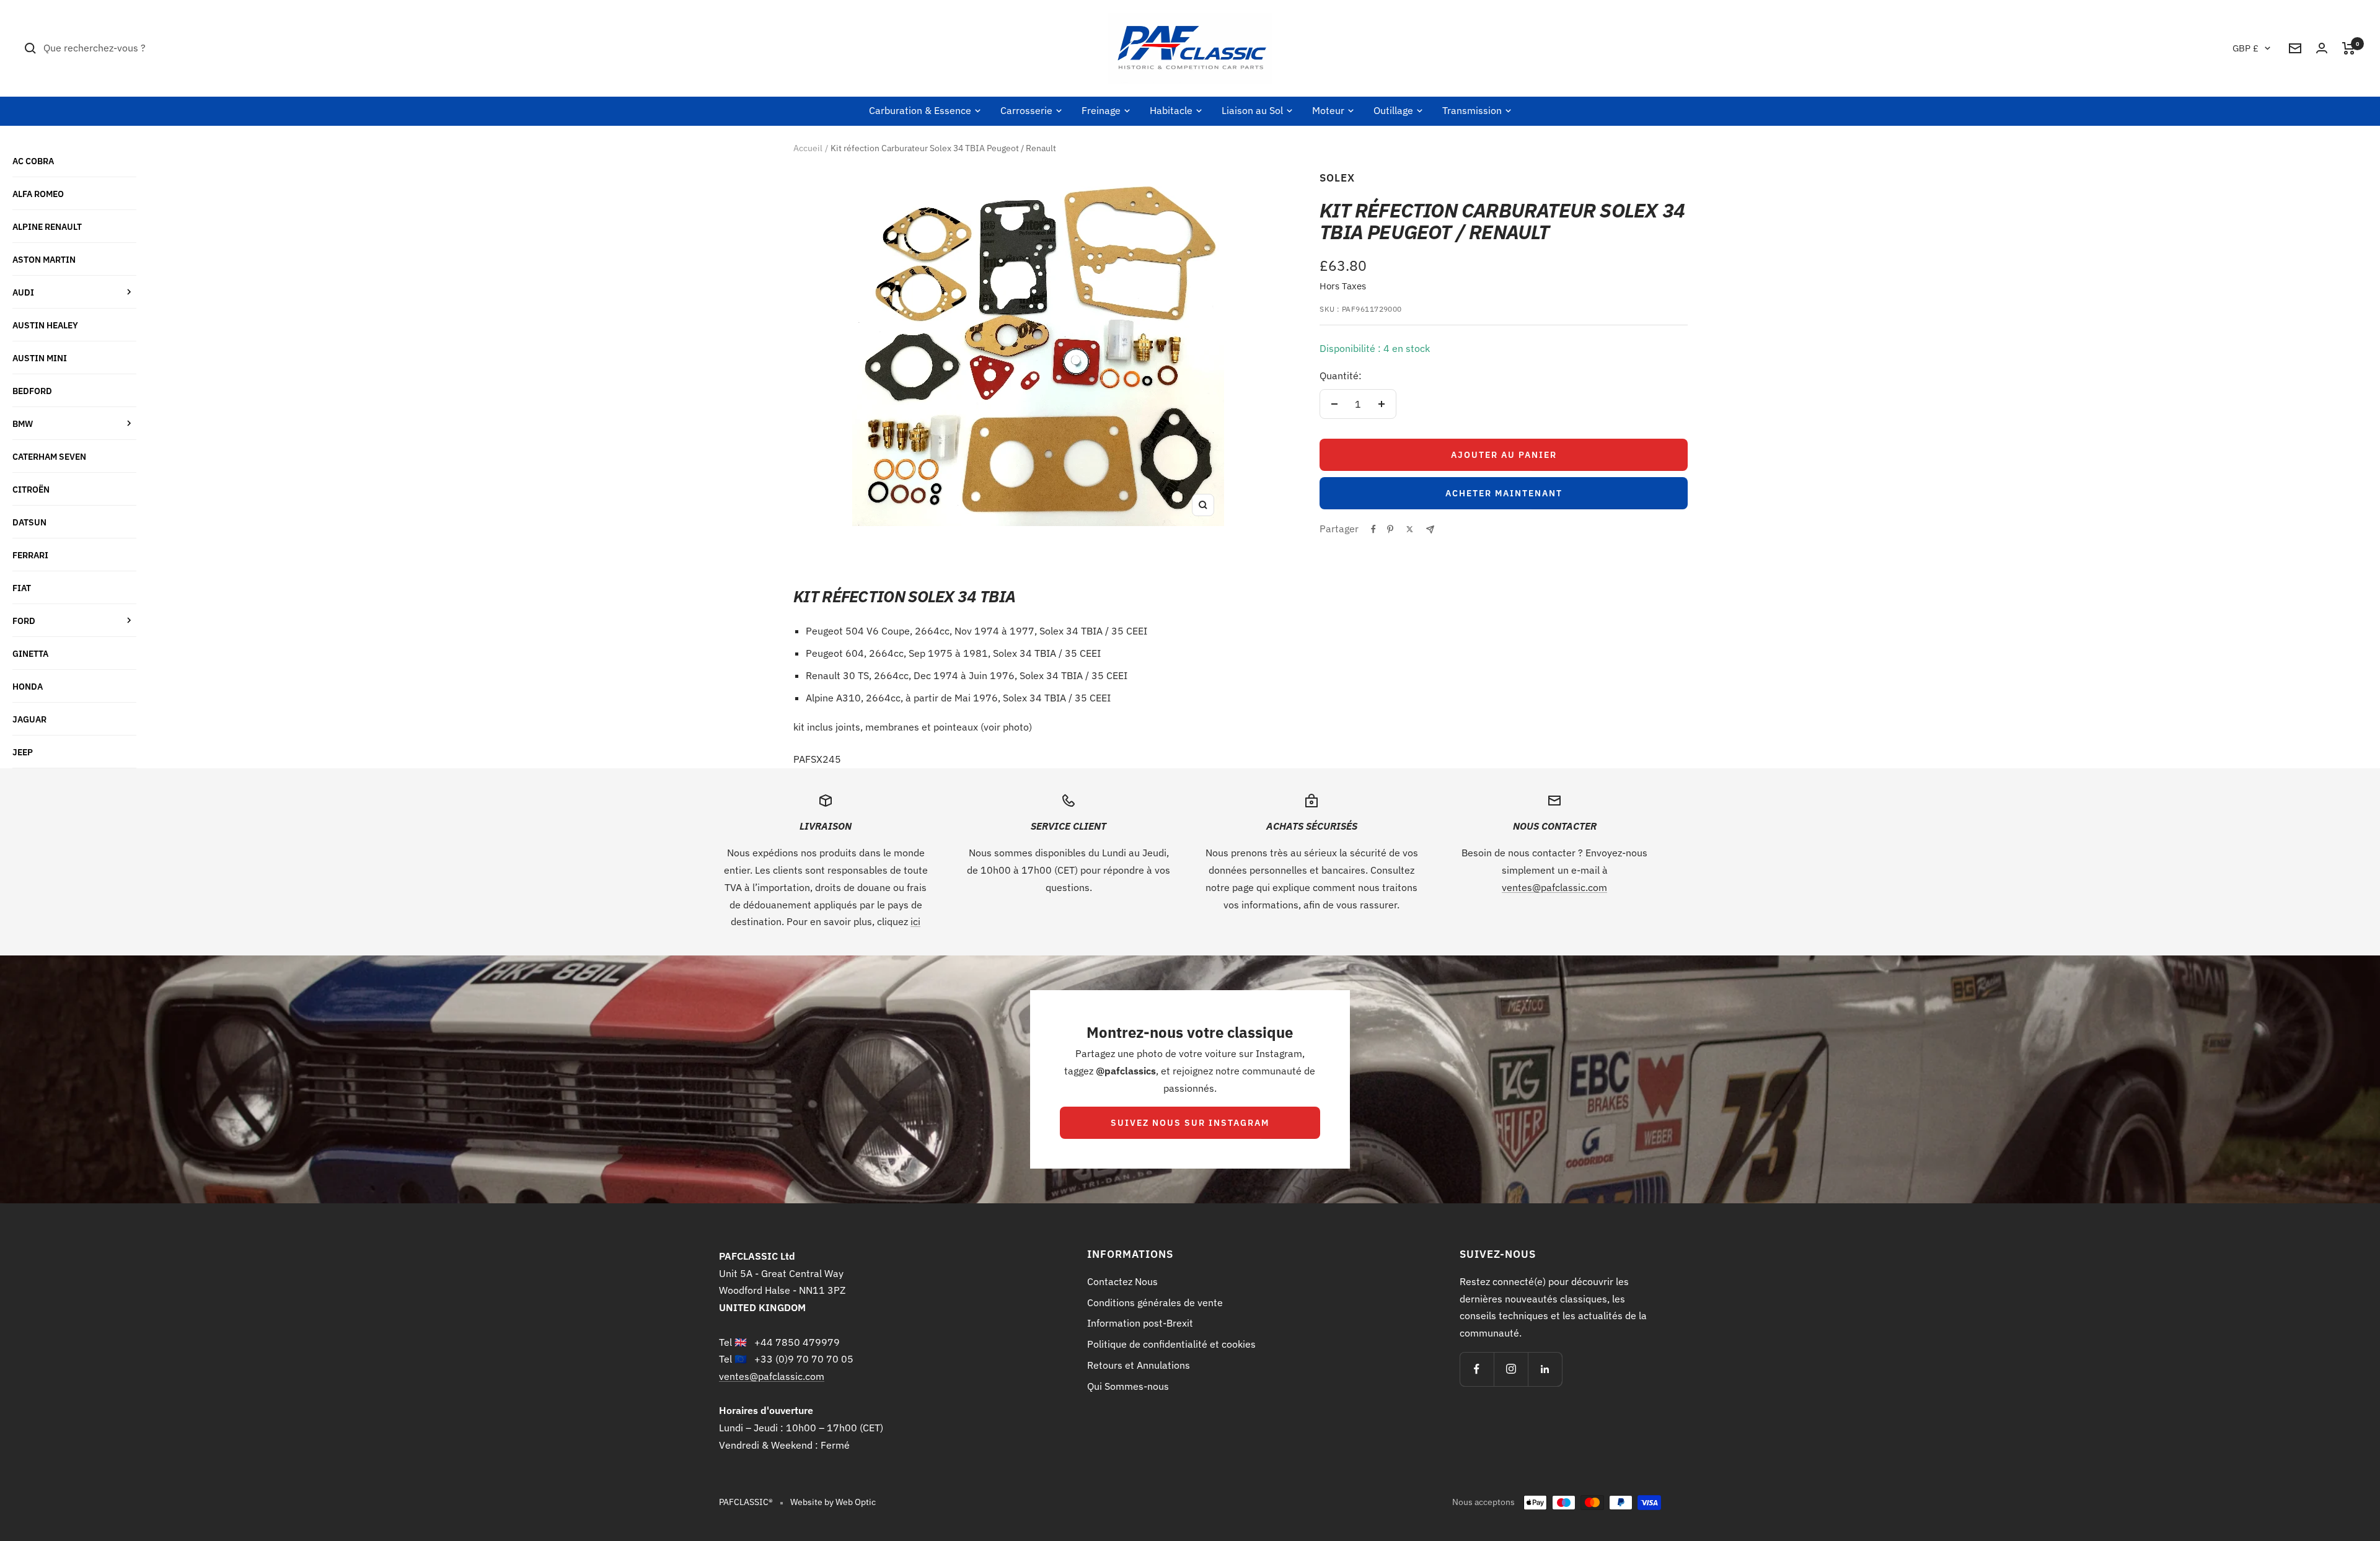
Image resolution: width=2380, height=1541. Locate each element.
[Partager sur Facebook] (1373, 529)
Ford (24, 621)
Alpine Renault (47, 226)
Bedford (32, 391)
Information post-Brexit (1140, 1323)
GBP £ (2246, 48)
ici (915, 921)
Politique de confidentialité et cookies (1171, 1344)
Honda (28, 686)
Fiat (22, 588)
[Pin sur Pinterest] (1390, 529)
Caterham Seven (49, 456)
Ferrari (30, 555)
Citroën (31, 489)
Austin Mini (40, 358)
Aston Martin (44, 259)
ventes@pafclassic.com (1554, 887)
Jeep (23, 752)
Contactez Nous (1122, 1281)
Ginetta (30, 653)
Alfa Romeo (38, 194)
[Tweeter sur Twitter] (1410, 529)
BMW (23, 424)
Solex (1337, 178)
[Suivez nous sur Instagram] (1511, 1369)
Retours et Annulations (1139, 1365)
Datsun (29, 522)
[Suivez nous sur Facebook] (1477, 1369)
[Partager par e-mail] (1430, 529)
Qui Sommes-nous (1128, 1386)
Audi (23, 292)
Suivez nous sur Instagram (1190, 1123)
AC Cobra (33, 161)
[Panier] (2349, 48)
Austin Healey (45, 325)
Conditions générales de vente (1155, 1302)
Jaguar (29, 719)
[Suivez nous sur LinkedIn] (1545, 1369)
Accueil (808, 148)
